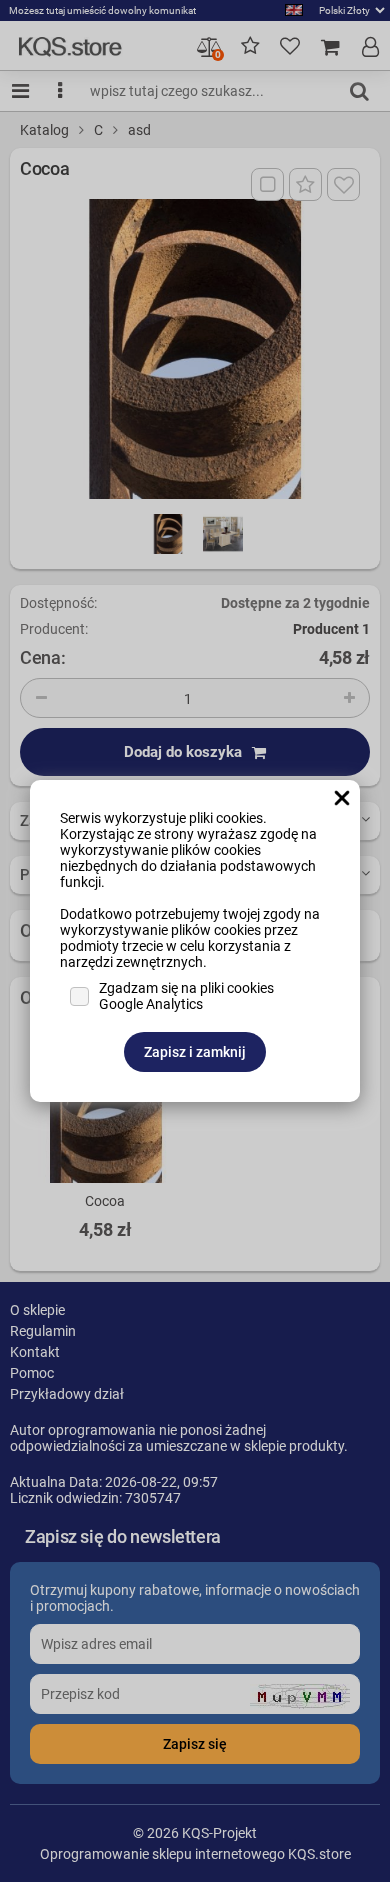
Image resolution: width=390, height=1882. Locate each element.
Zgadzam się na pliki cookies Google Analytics (186, 996)
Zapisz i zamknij (195, 1052)
